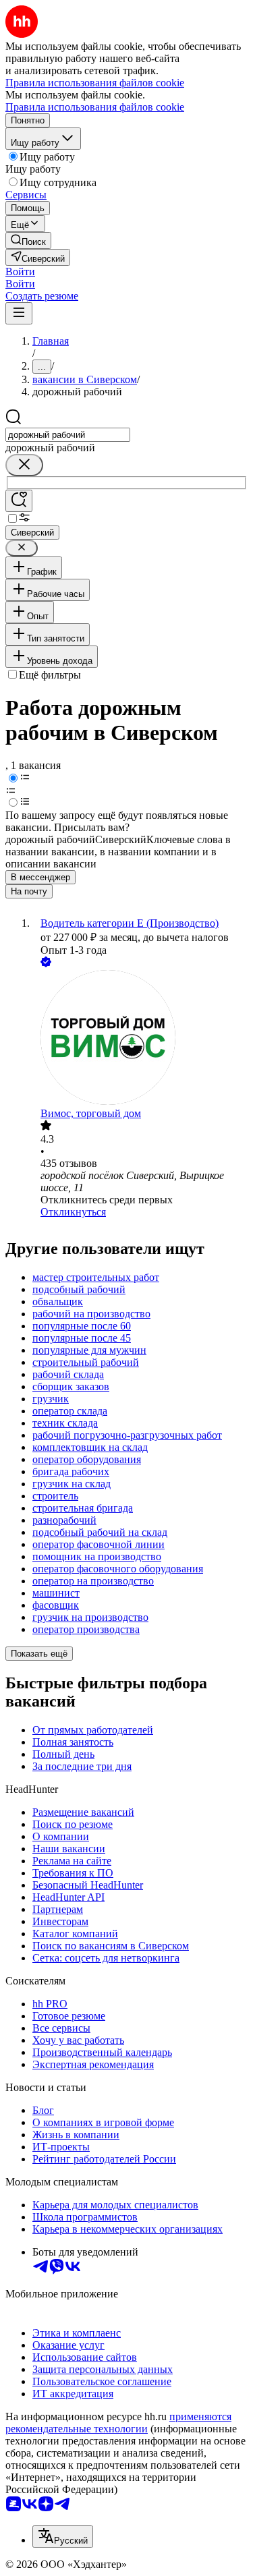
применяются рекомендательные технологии (118, 2423)
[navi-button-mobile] (19, 313)
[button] (20, 271)
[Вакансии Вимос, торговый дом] (140, 1039)
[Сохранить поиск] (19, 501)
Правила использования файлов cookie (95, 107)
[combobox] (68, 435)
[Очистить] (24, 465)
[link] (28, 240)
